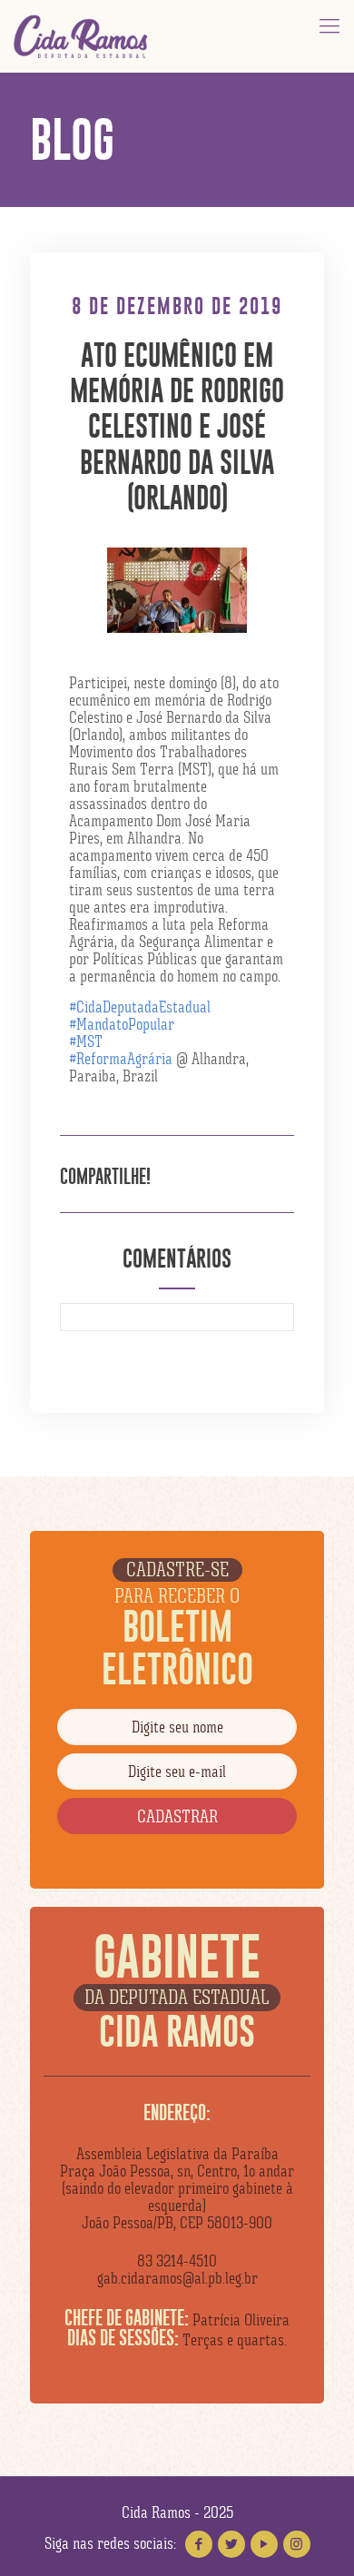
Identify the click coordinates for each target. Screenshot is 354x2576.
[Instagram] (297, 2544)
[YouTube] (264, 2544)
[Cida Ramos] (82, 36)
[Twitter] (231, 2544)
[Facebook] (199, 2544)
